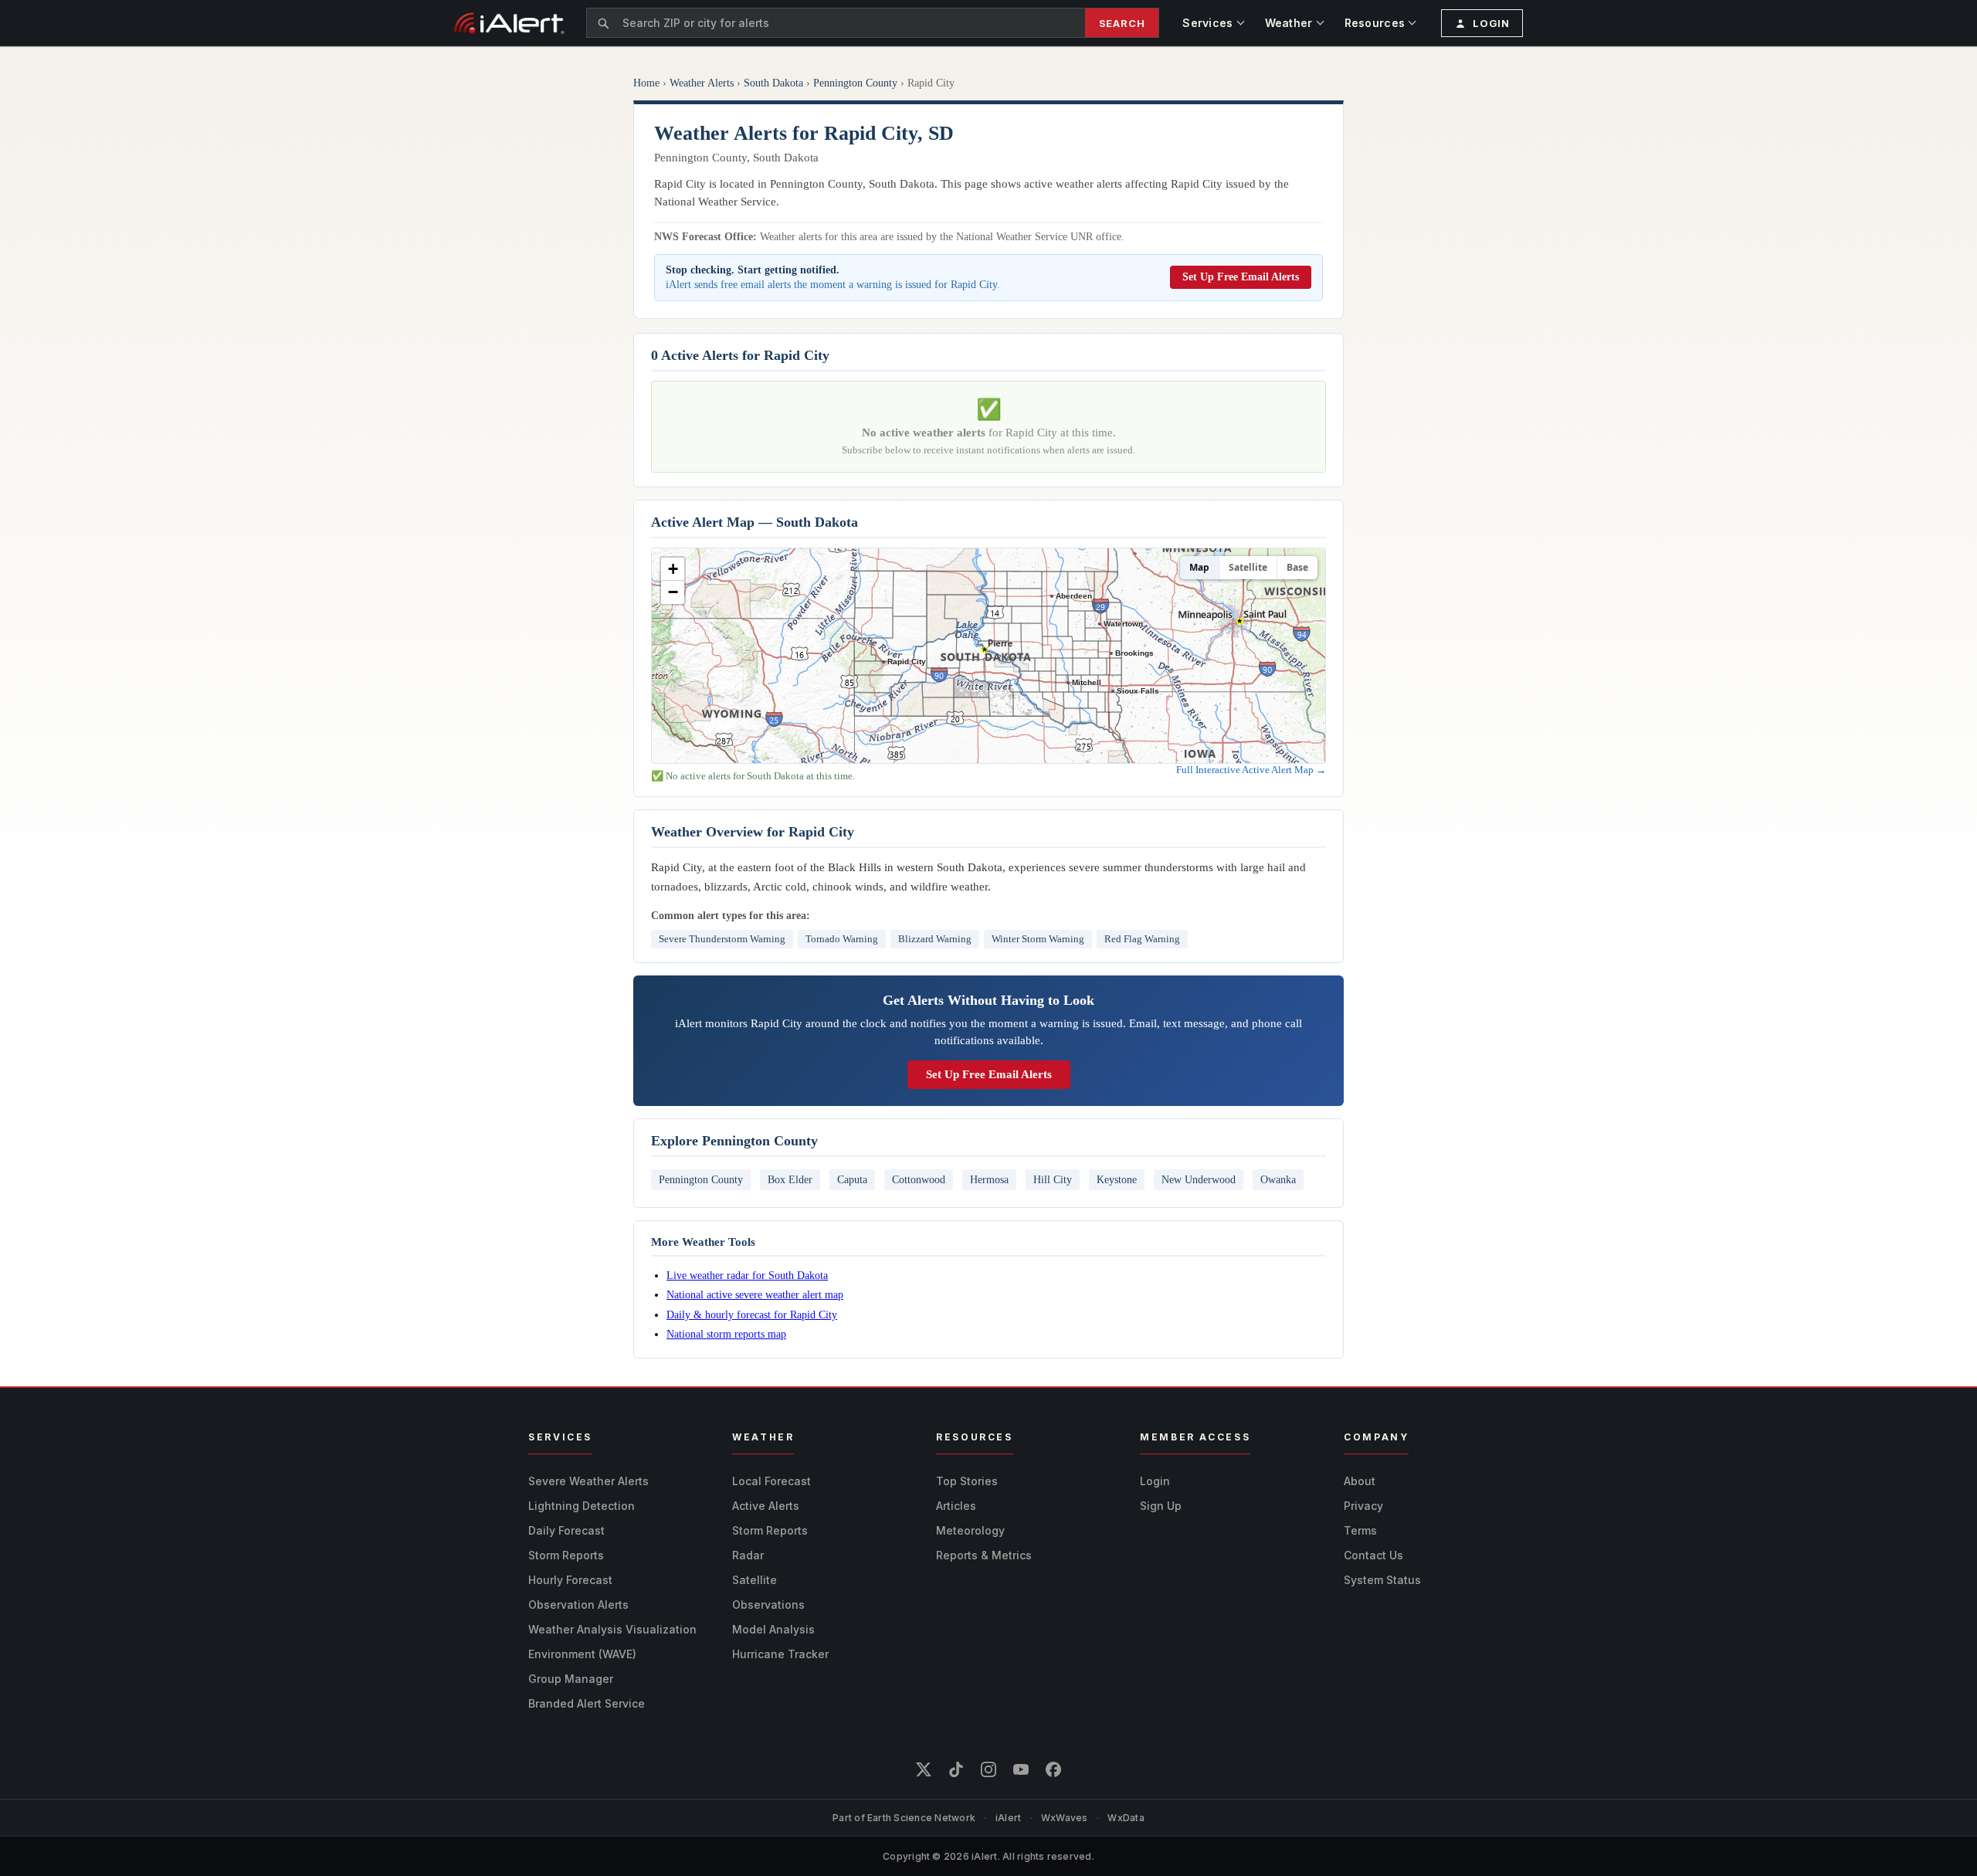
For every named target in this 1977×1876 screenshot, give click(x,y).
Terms (1360, 1530)
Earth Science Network (921, 1818)
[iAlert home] (509, 23)
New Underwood (1199, 1179)
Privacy (1363, 1506)
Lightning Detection (582, 1506)
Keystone (1117, 1179)
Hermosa (989, 1179)
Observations (768, 1605)
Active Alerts (766, 1506)
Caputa (852, 1179)
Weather (1289, 23)
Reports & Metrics (984, 1555)
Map (1199, 567)
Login (1155, 1481)
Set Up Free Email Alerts (1241, 277)
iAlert (1008, 1818)
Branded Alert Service (587, 1703)
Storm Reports (566, 1555)
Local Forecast (771, 1481)
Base (1297, 567)
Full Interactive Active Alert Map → (1251, 770)
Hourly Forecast (570, 1580)
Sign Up (1161, 1506)
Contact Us (1373, 1555)
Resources (1375, 23)
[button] (673, 569)
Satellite (1248, 567)
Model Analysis (773, 1629)
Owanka (1278, 1179)
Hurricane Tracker (780, 1654)
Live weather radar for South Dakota (747, 1275)
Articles (956, 1506)
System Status (1382, 1580)
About (1360, 1481)
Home (646, 83)
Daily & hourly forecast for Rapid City (752, 1315)
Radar (748, 1555)
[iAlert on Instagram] (988, 1769)
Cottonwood (919, 1179)
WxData (1126, 1818)
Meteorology (970, 1530)
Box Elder (790, 1179)
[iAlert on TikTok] (956, 1769)
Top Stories (967, 1481)
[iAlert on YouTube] (1021, 1769)
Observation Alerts (578, 1605)
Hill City (1053, 1179)
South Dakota (773, 83)
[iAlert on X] (924, 1769)
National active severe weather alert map (755, 1294)
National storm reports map (726, 1334)
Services (1207, 23)
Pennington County (855, 83)
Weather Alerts (702, 83)
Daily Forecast (566, 1530)
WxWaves (1065, 1818)
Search (1122, 23)
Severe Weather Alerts (588, 1481)
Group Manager (571, 1679)
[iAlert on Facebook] (1053, 1769)
